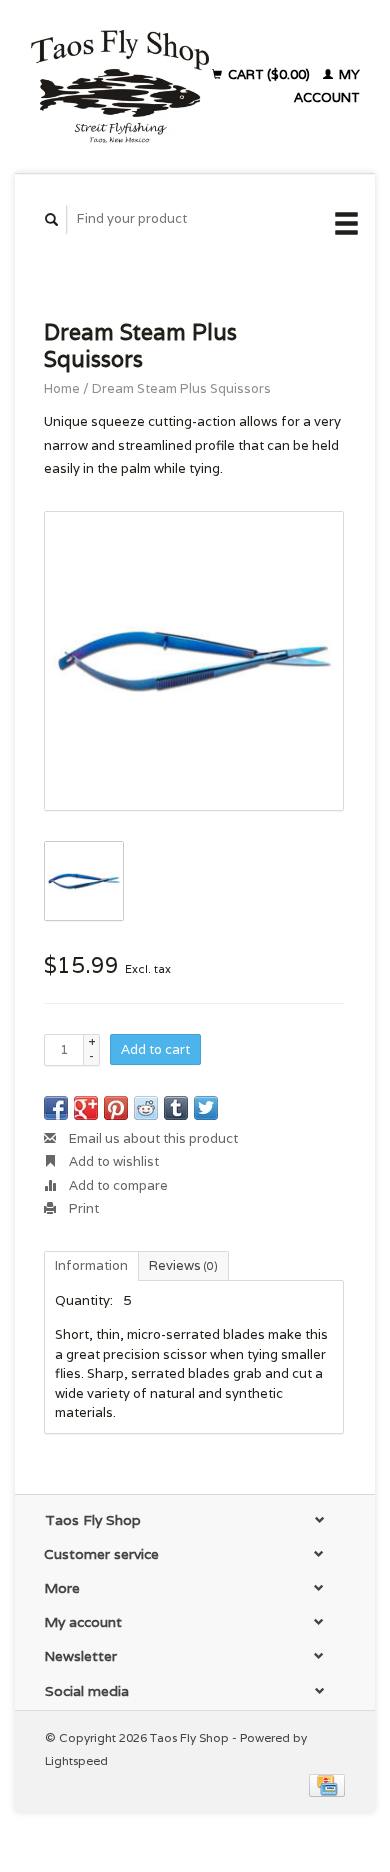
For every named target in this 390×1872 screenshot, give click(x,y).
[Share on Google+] (86, 1108)
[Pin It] (116, 1108)
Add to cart (155, 1049)
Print (82, 1208)
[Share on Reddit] (146, 1108)
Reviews (183, 1265)
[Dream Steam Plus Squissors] (194, 661)
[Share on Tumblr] (176, 1108)
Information (91, 1265)
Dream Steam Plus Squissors (181, 388)
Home (62, 388)
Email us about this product (152, 1138)
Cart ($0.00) (269, 74)
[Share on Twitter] (206, 1108)
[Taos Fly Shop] (119, 86)
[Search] (52, 219)
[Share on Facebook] (56, 1108)
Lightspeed (76, 1760)
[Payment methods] (327, 1783)
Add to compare (117, 1185)
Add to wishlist (112, 1161)
